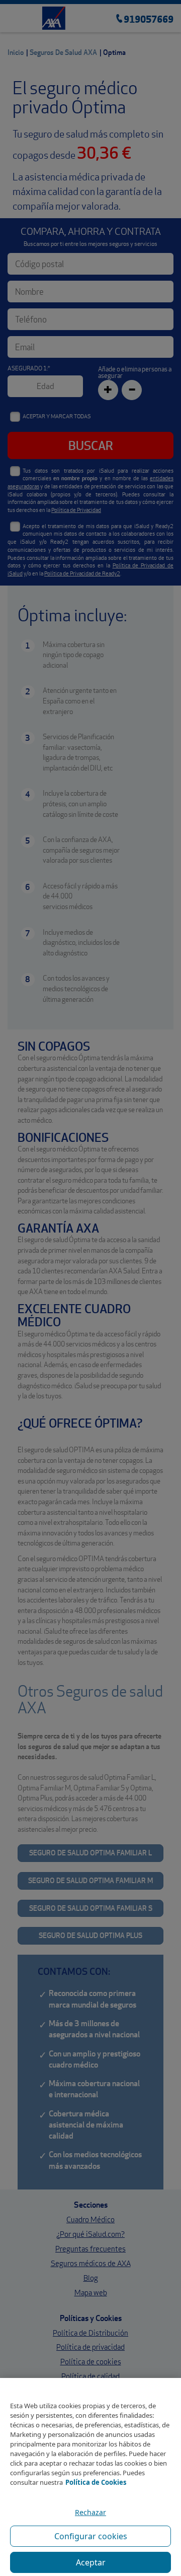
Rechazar (90, 2512)
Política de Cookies (96, 2482)
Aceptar (91, 2562)
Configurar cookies (91, 2536)
